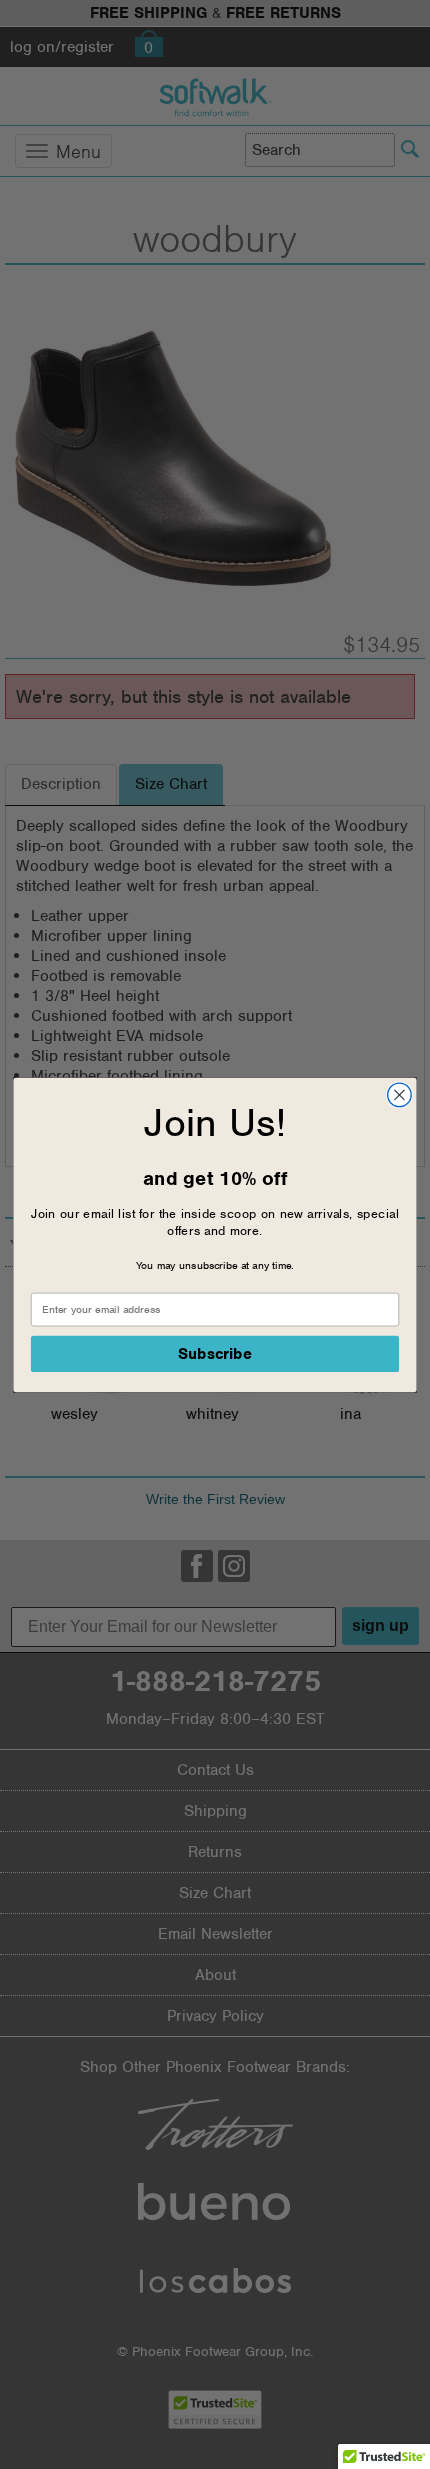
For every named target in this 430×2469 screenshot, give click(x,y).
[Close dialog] (400, 1095)
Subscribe (215, 1353)
